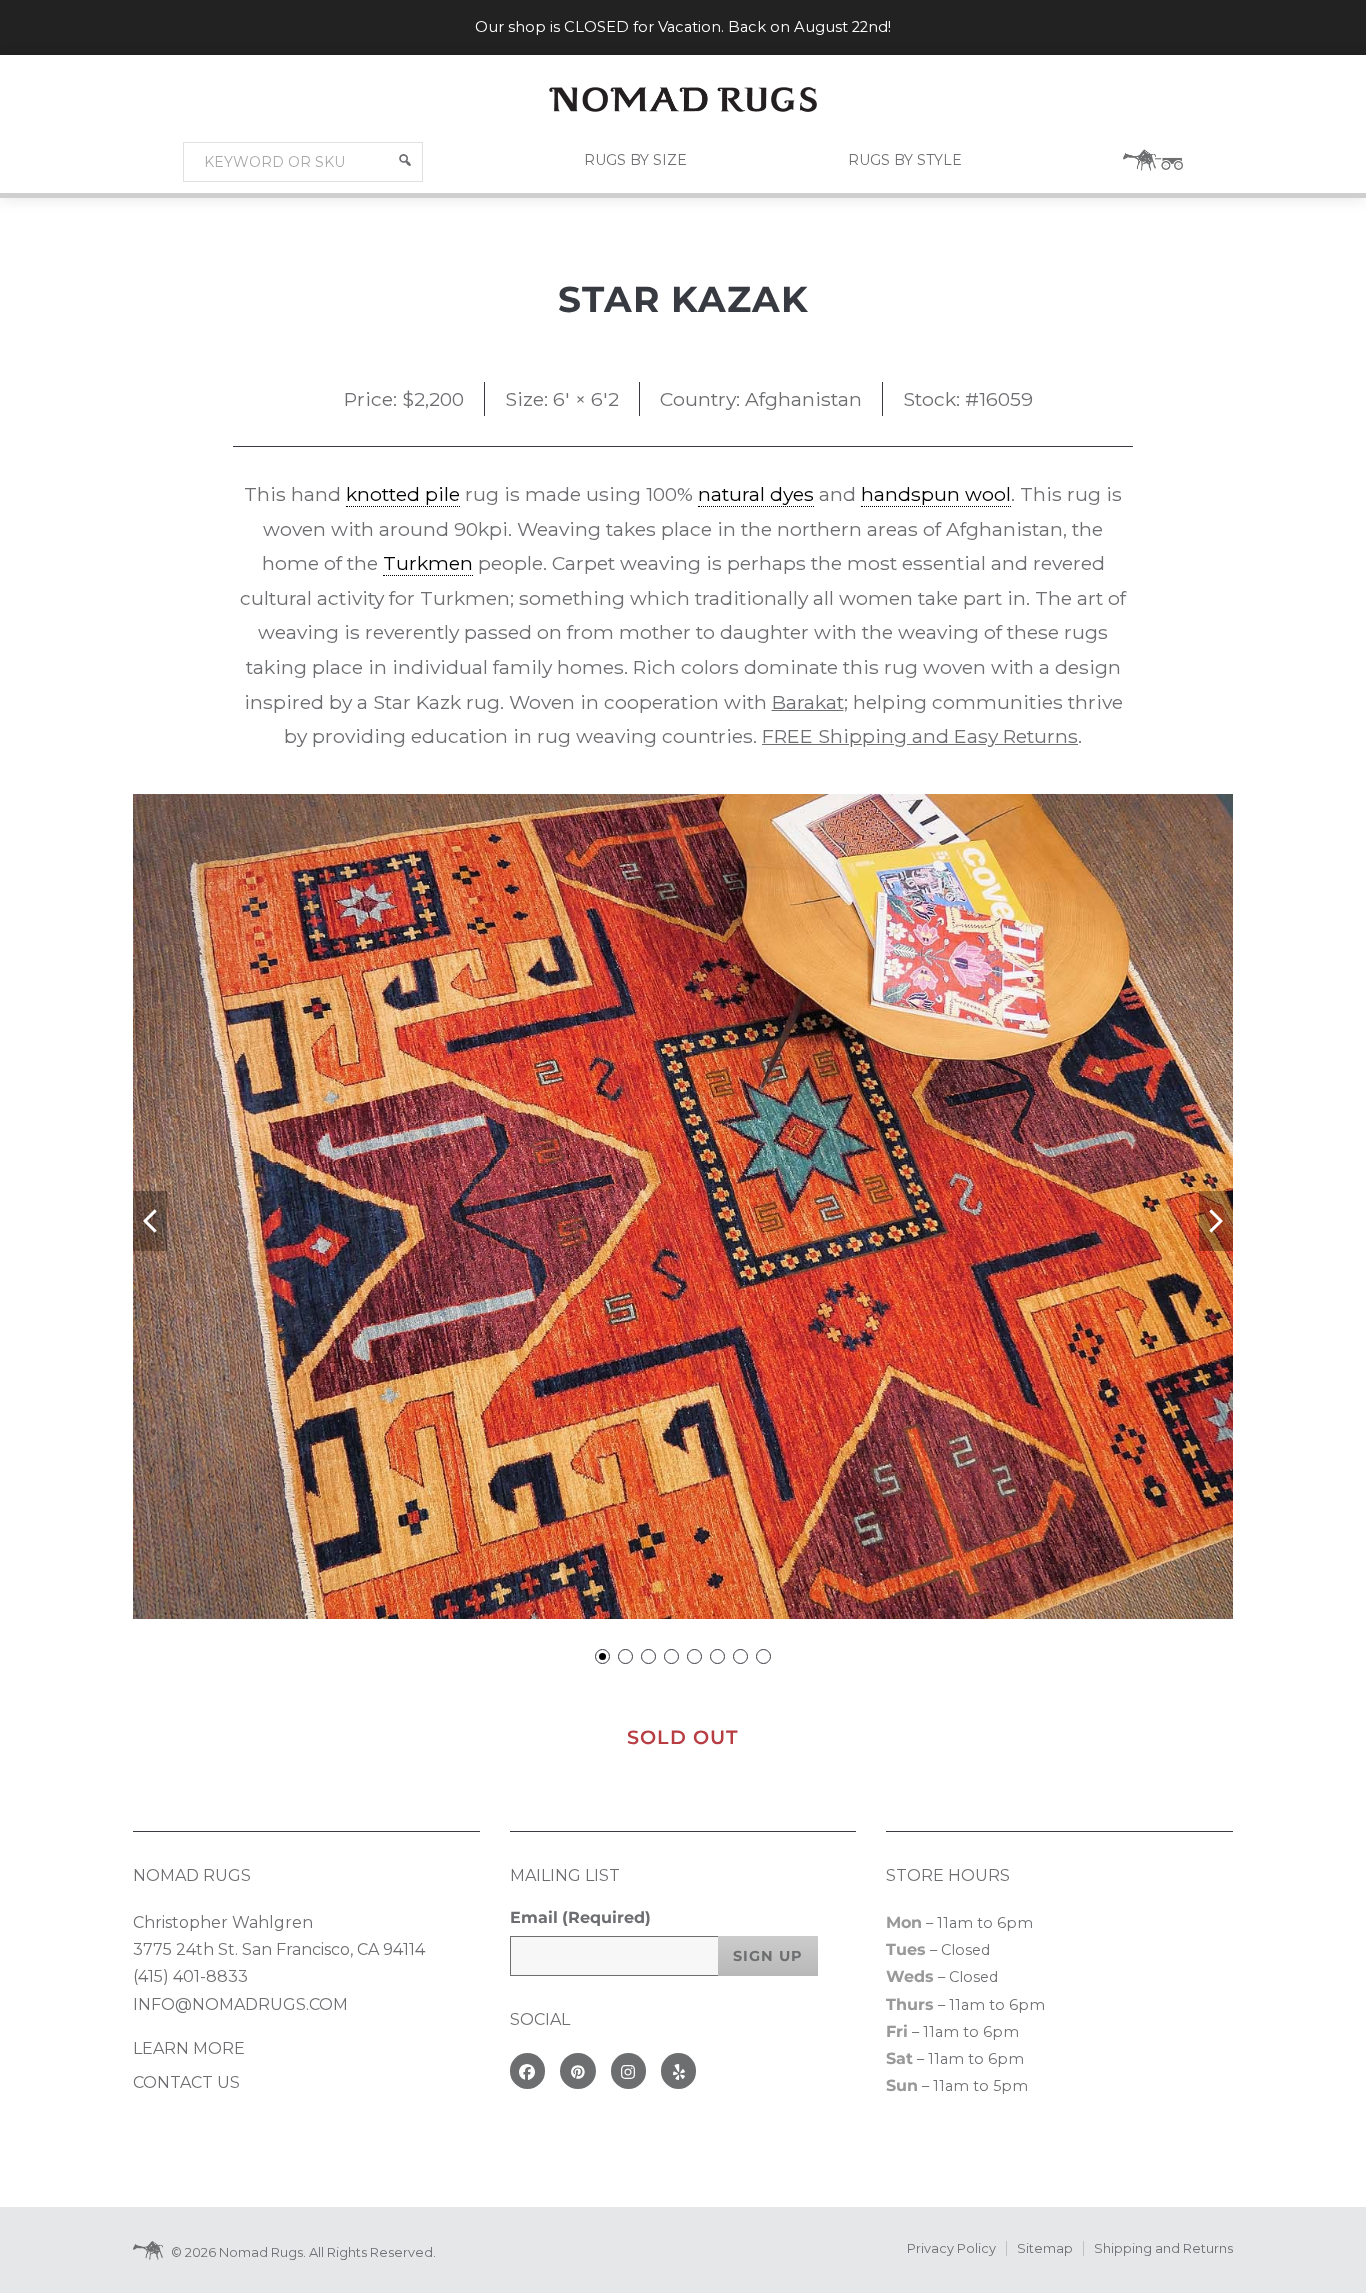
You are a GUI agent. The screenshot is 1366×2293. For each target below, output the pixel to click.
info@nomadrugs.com (240, 2004)
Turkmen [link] (428, 563)
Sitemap (1045, 2248)
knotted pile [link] (403, 494)
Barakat (808, 702)
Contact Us (186, 2082)
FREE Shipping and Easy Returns (920, 736)
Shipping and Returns (1163, 2248)
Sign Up (768, 1956)
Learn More (189, 2048)
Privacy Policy (951, 2248)
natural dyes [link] (756, 494)
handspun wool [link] (936, 494)
